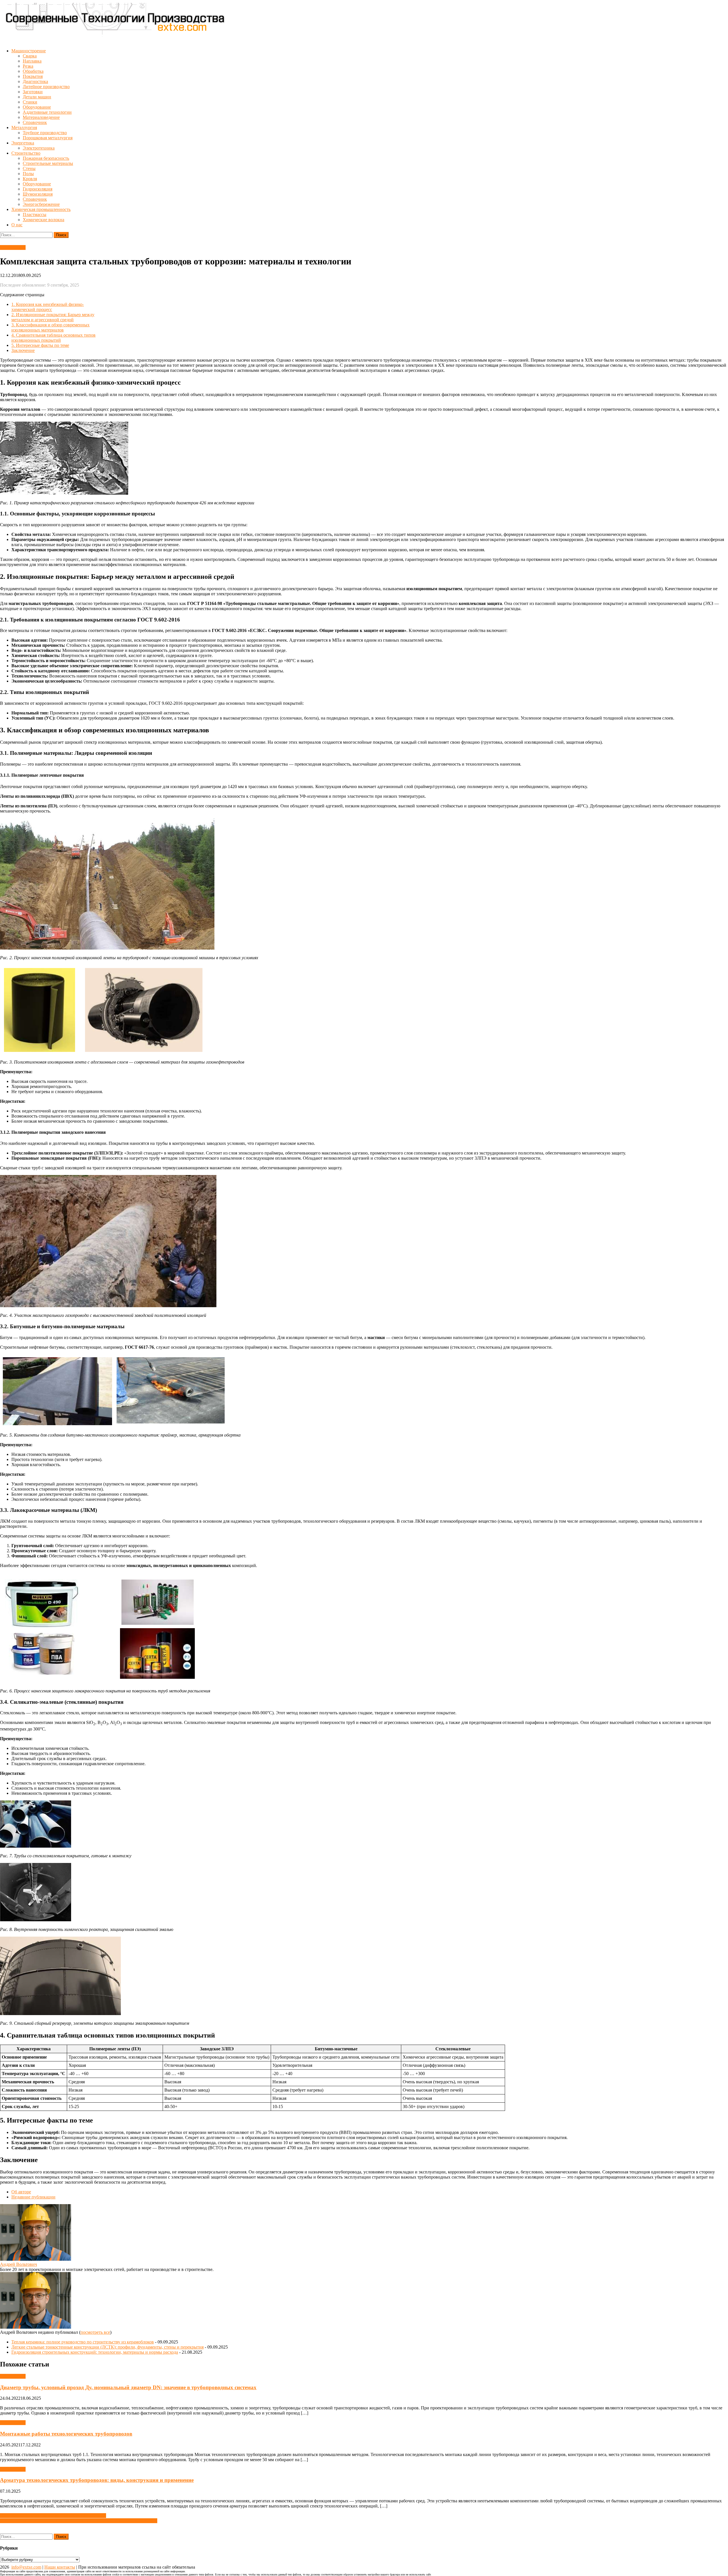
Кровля (30, 179)
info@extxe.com (26, 2567)
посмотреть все (95, 2332)
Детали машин (37, 97)
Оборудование (37, 107)
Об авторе (21, 2192)
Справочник (35, 122)
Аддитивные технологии (47, 112)
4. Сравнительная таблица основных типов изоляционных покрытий (53, 338)
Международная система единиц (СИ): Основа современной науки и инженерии (79, 2521)
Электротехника (39, 148)
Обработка (33, 71)
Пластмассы (35, 215)
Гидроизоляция (38, 189)
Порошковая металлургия (48, 138)
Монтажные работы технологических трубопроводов (66, 2434)
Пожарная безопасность (46, 158)
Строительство (26, 153)
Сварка (30, 56)
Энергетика (23, 143)
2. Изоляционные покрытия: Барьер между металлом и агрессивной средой (53, 317)
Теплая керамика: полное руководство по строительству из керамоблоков (83, 2342)
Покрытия (33, 76)
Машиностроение (29, 51)
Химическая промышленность (41, 209)
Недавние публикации (33, 2197)
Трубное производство (45, 133)
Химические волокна (44, 220)
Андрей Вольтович (18, 2264)
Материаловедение (41, 117)
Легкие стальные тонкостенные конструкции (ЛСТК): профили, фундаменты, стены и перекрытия (107, 2347)
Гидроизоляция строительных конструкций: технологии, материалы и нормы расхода (95, 2352)
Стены (29, 168)
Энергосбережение (41, 204)
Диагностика (35, 81)
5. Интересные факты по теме (40, 345)
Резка (28, 66)
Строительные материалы (48, 163)
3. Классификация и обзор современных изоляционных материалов (50, 327)
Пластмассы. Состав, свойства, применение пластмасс (53, 2516)
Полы (28, 174)
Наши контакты (60, 2567)
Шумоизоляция (38, 194)
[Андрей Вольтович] (36, 2259)
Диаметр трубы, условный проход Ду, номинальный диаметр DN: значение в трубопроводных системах (128, 2387)
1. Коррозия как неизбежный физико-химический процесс (48, 307)
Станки (30, 102)
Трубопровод (13, 247)
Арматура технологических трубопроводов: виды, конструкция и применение (97, 2480)
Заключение (23, 350)
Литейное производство (46, 87)
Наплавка (32, 61)
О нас (17, 225)
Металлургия (24, 128)
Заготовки (33, 92)
